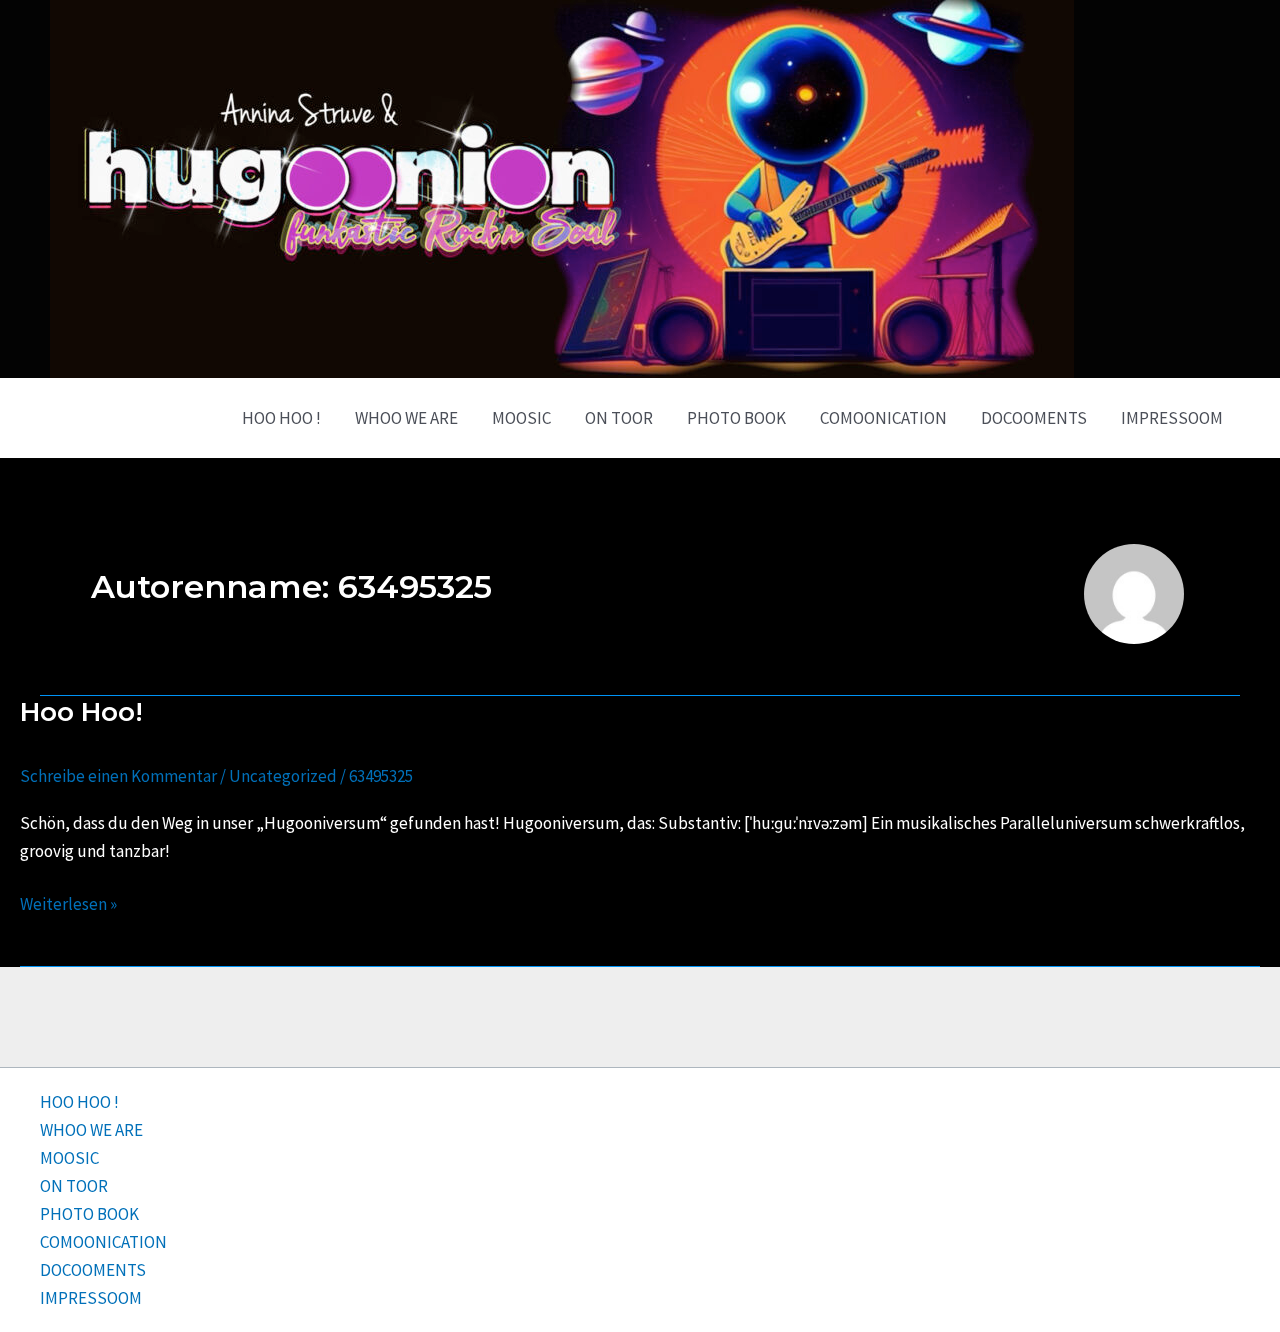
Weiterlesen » (68, 902)
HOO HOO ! (281, 418)
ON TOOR (619, 418)
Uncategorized (283, 776)
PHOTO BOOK (736, 418)
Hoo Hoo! (81, 712)
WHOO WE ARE (406, 418)
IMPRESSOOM (1172, 418)
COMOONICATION (883, 418)
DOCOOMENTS (1034, 418)
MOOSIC (521, 418)
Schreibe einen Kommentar (118, 776)
